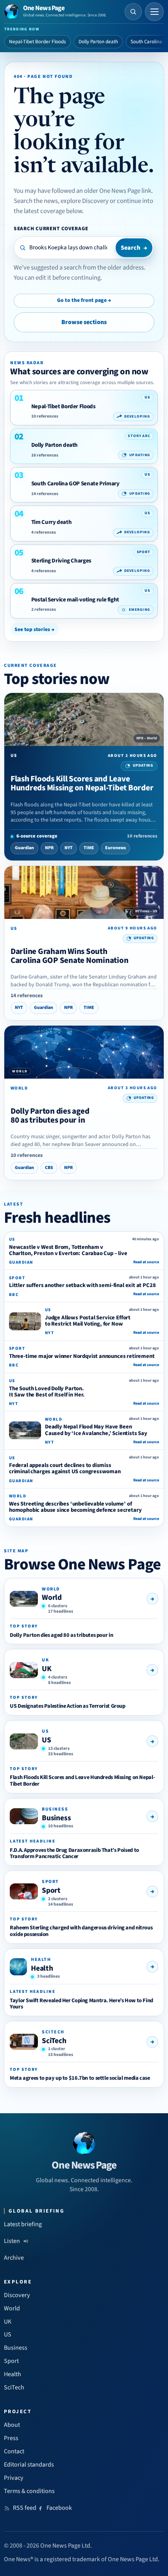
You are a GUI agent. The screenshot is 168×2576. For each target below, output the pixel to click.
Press (11, 2438)
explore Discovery (85, 201)
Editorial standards (29, 2465)
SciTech (54, 2041)
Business (56, 1818)
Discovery (17, 2295)
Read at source (146, 1262)
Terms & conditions (29, 2491)
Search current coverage (51, 228)
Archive (14, 2258)
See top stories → (34, 629)
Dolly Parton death (98, 42)
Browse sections (84, 322)
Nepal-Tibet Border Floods (38, 42)
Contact (14, 2451)
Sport (51, 1890)
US (46, 1740)
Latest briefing (23, 2224)
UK (47, 1669)
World (52, 1597)
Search (134, 248)
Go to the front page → (84, 300)
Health (42, 1968)
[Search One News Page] (133, 12)
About (12, 2425)
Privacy (14, 2478)
